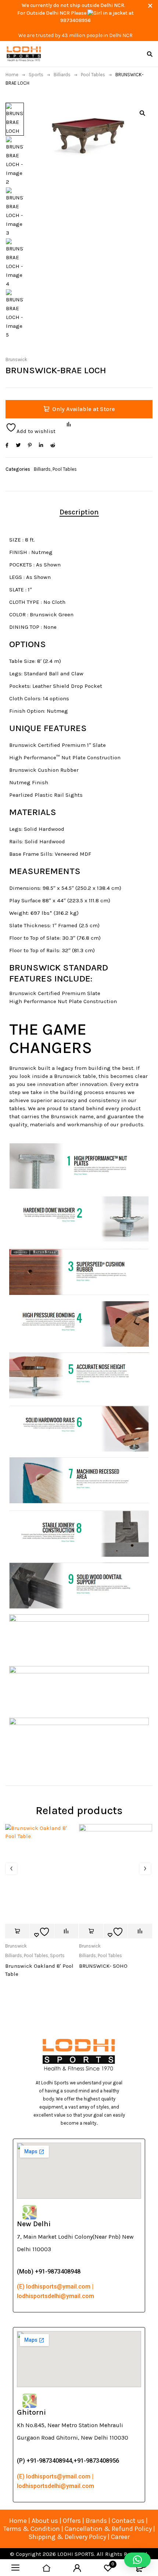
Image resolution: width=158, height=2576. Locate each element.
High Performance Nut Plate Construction (63, 1001)
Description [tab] (79, 512)
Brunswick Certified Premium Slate (55, 993)
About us (45, 2521)
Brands (97, 2521)
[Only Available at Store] (17, 1931)
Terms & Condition (32, 2529)
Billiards (62, 75)
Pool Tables (93, 75)
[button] (142, 113)
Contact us (128, 2521)
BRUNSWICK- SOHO (103, 1966)
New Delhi (34, 2224)
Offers (72, 2521)
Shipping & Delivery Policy (67, 2537)
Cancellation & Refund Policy (108, 2529)
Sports (36, 75)
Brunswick (16, 359)
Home (12, 75)
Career (120, 2537)
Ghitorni (31, 2412)
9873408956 (76, 20)
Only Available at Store (84, 409)
